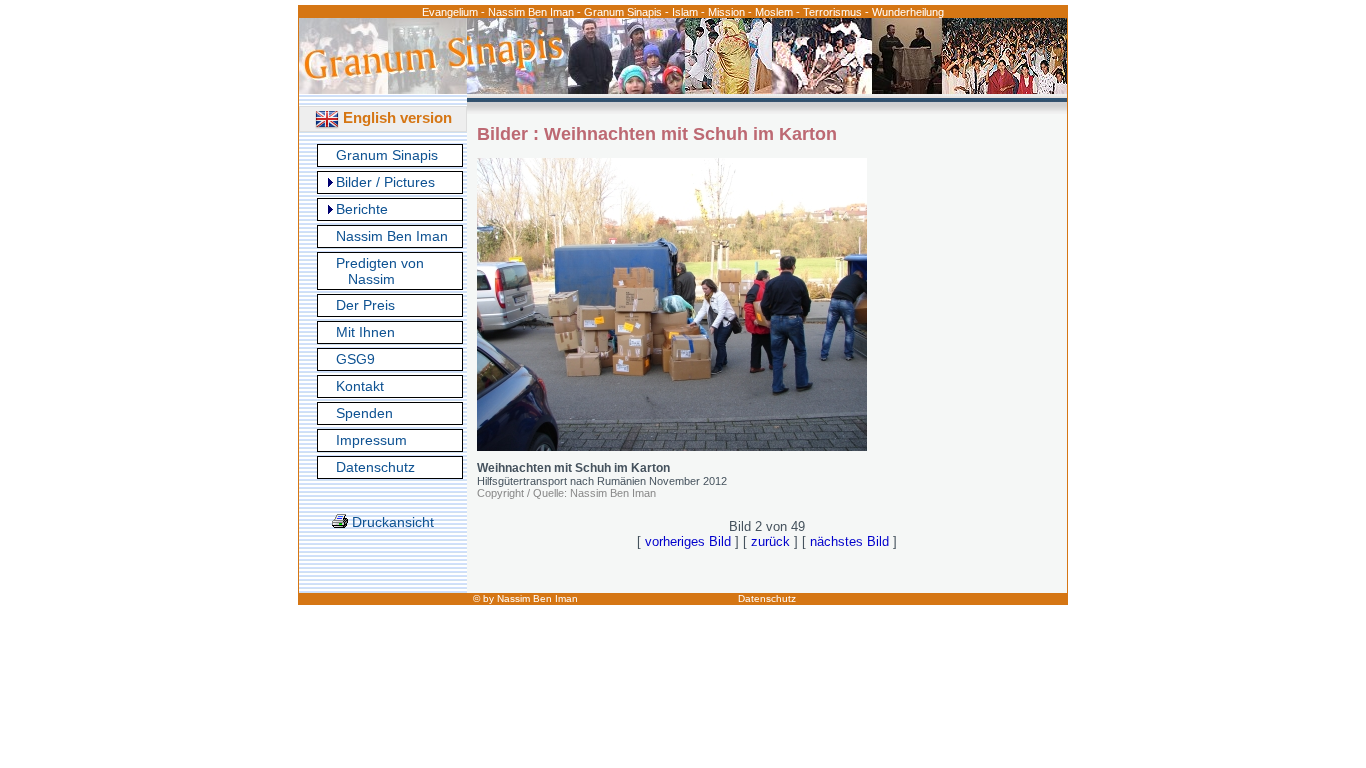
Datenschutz (375, 467)
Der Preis (365, 305)
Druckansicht (391, 522)
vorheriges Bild (688, 541)
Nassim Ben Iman (392, 236)
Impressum (371, 440)
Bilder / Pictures (385, 182)
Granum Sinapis (387, 155)
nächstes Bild (849, 541)
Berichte (362, 209)
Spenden (364, 413)
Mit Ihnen (365, 332)
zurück (770, 541)
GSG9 (355, 359)
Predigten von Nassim (380, 271)
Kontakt (360, 386)
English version (395, 117)
